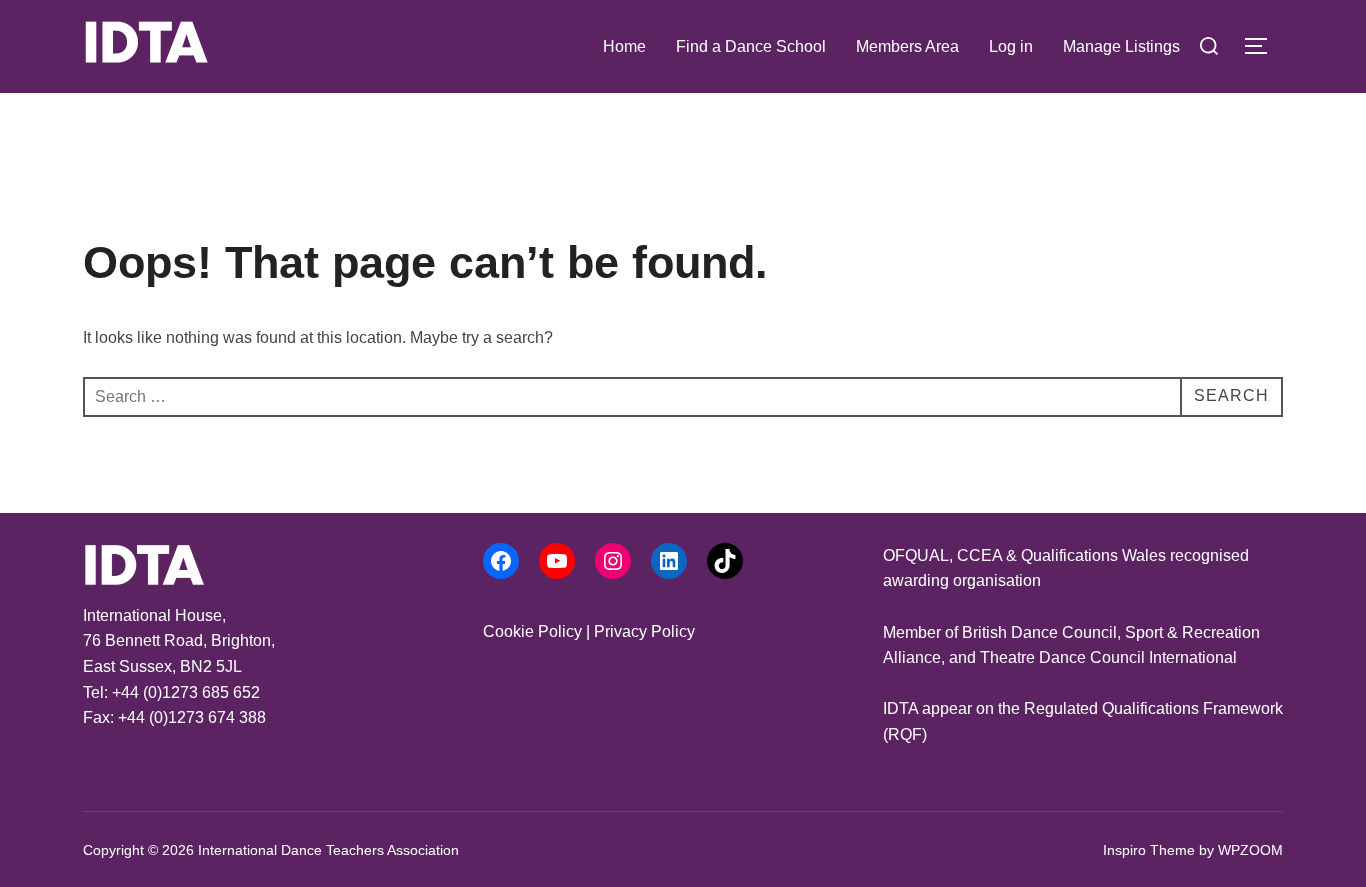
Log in (1011, 46)
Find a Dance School (751, 46)
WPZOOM (1250, 850)
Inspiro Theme (1149, 850)
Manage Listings (1121, 46)
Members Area (907, 46)
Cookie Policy (532, 631)
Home (624, 46)
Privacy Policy (644, 631)
